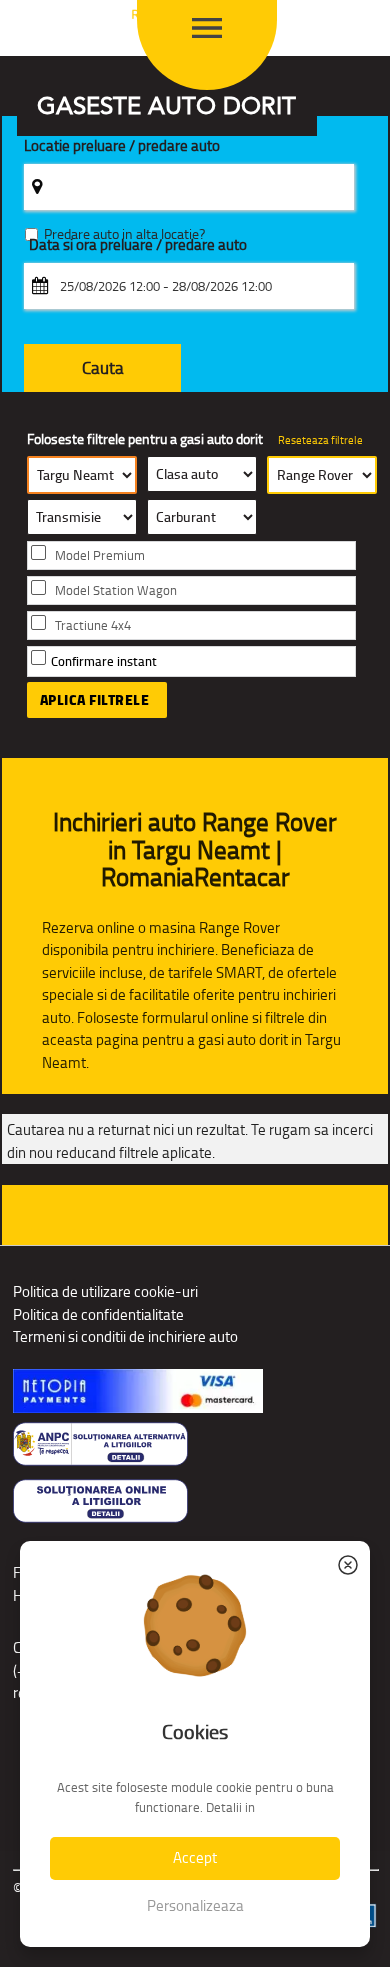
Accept (195, 1857)
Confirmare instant (104, 661)
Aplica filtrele (95, 700)
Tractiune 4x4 (93, 625)
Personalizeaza (195, 1905)
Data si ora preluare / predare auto (138, 245)
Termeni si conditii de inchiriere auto (125, 1336)
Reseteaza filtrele (320, 440)
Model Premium (100, 555)
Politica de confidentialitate (98, 1314)
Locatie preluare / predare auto (122, 146)
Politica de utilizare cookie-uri (105, 1291)
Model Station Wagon (116, 590)
